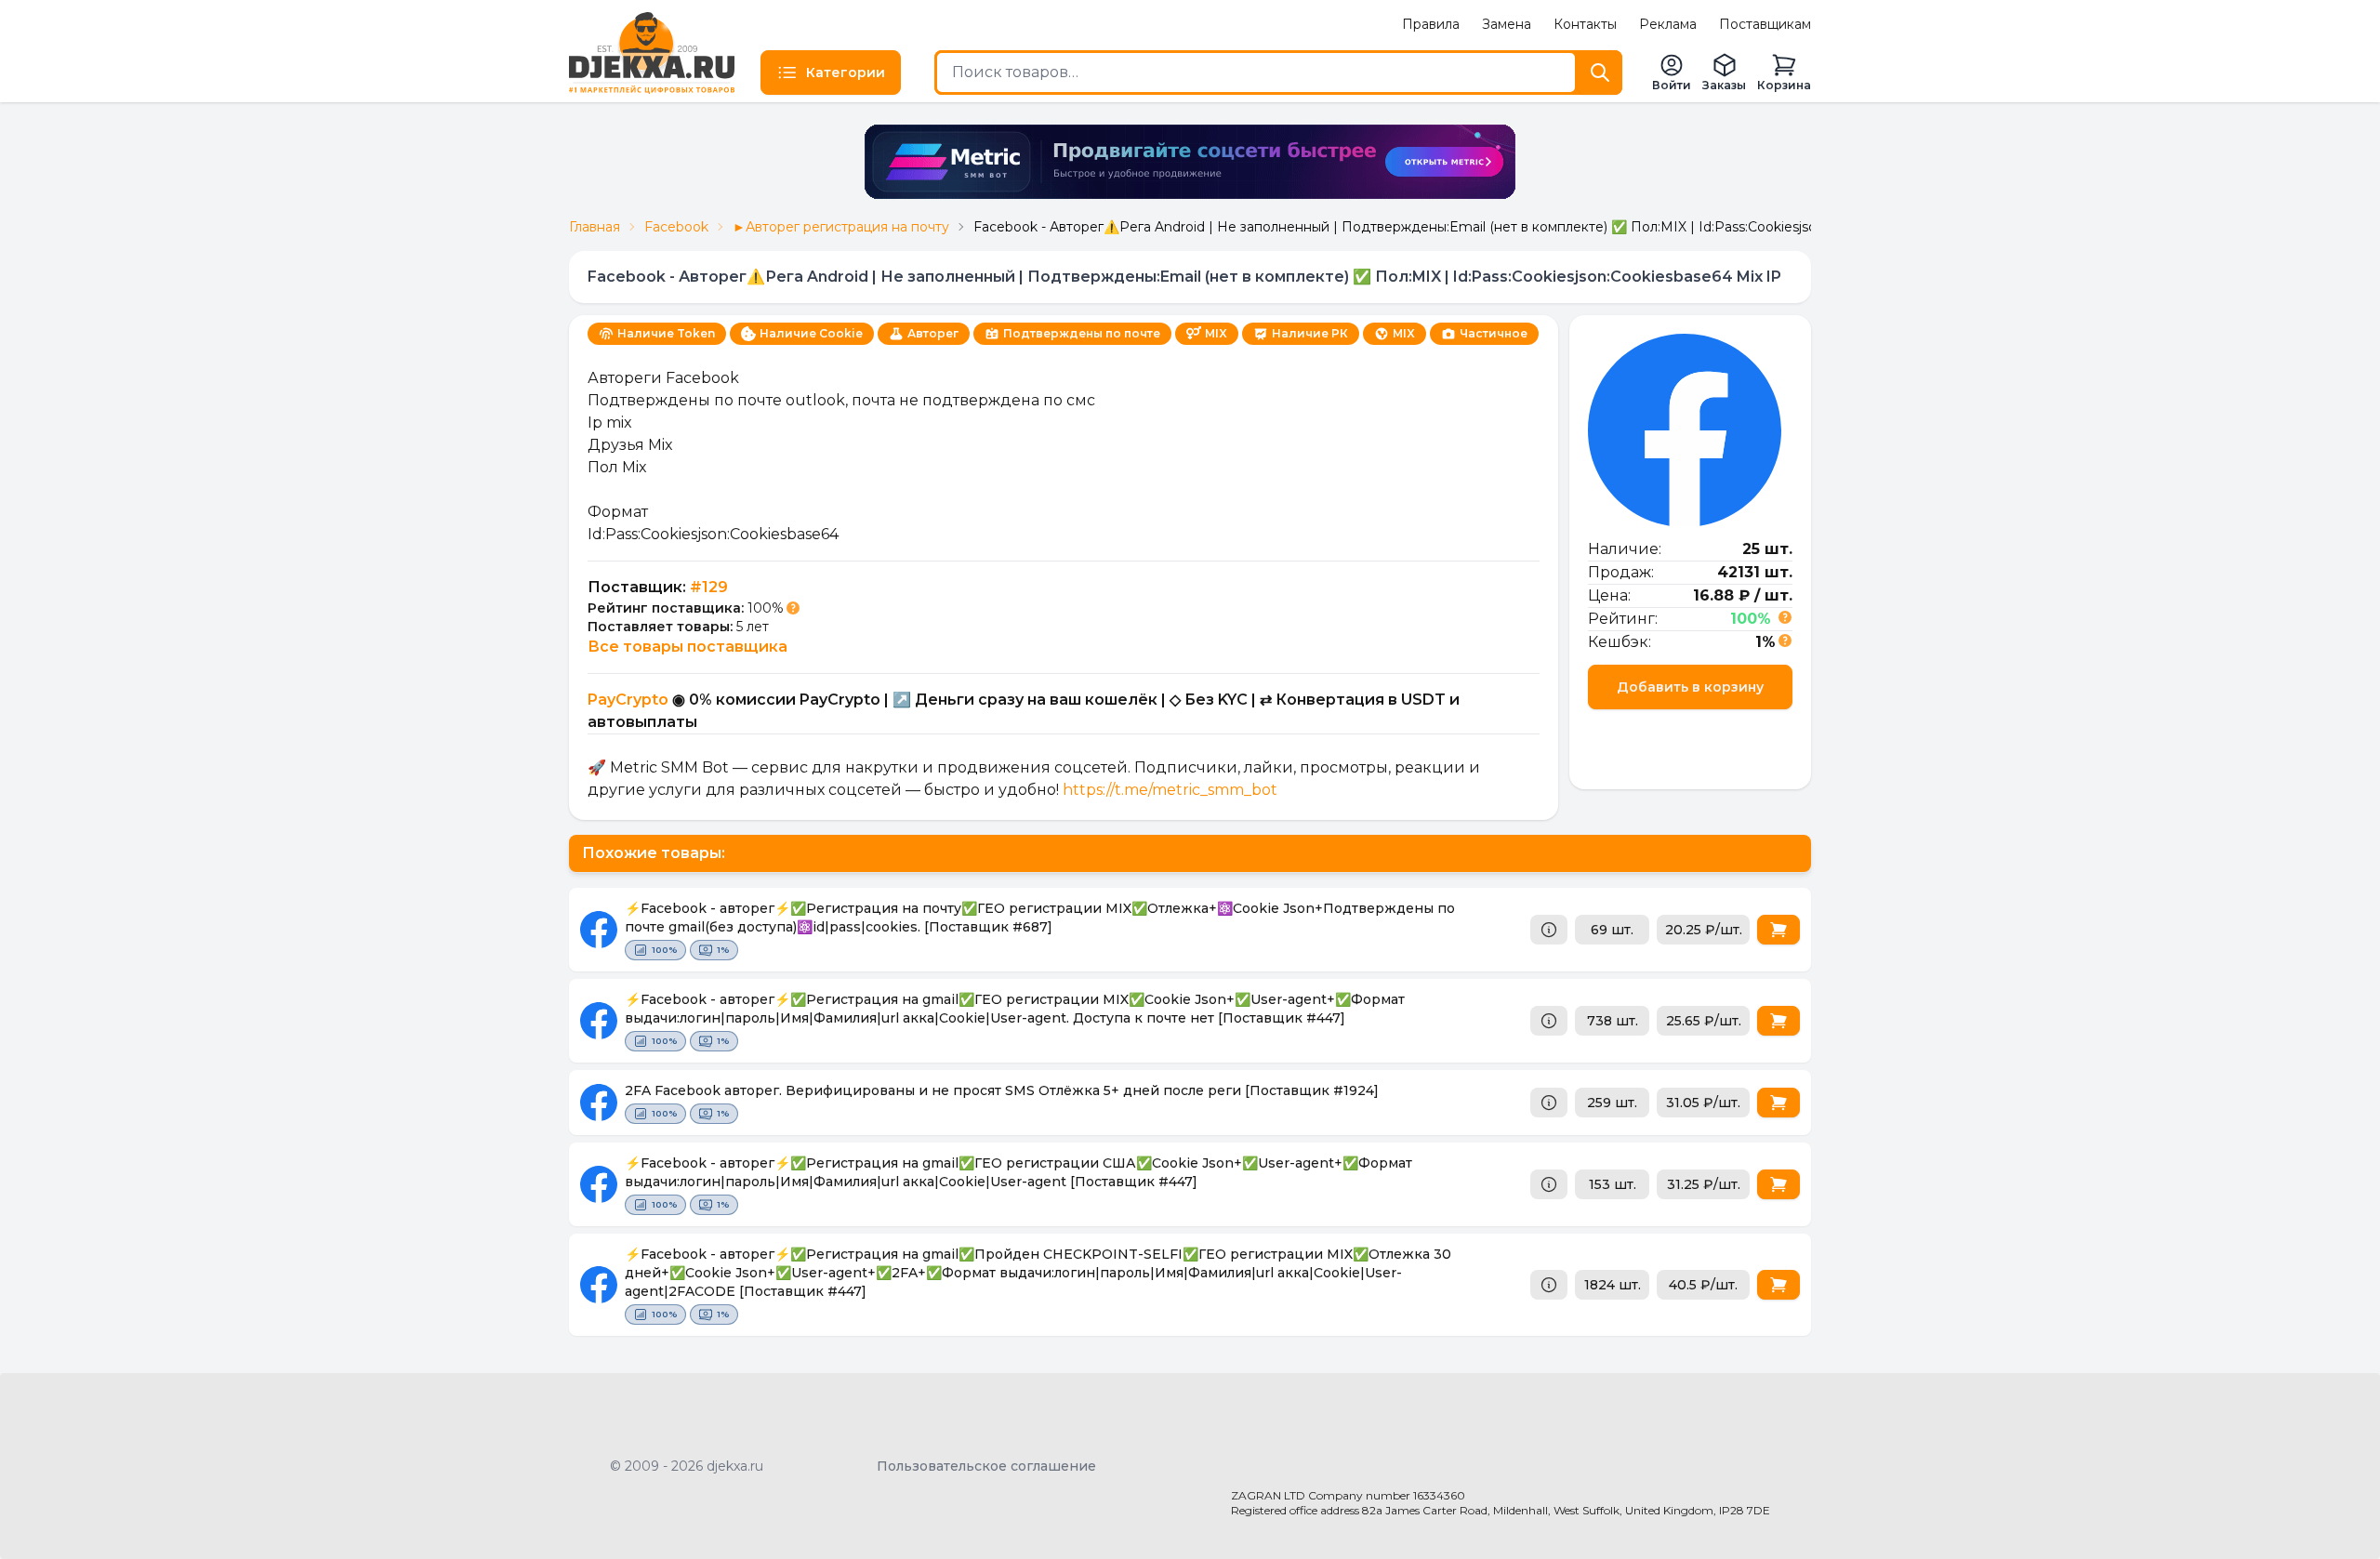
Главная (595, 227)
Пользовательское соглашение (986, 1466)
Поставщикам (1765, 24)
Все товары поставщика (688, 647)
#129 (709, 587)
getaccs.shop (1274, 1527)
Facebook (676, 227)
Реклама (1668, 24)
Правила (1431, 24)
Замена (1507, 24)
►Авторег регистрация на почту (841, 227)
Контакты (1585, 24)
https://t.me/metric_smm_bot (1170, 790)
